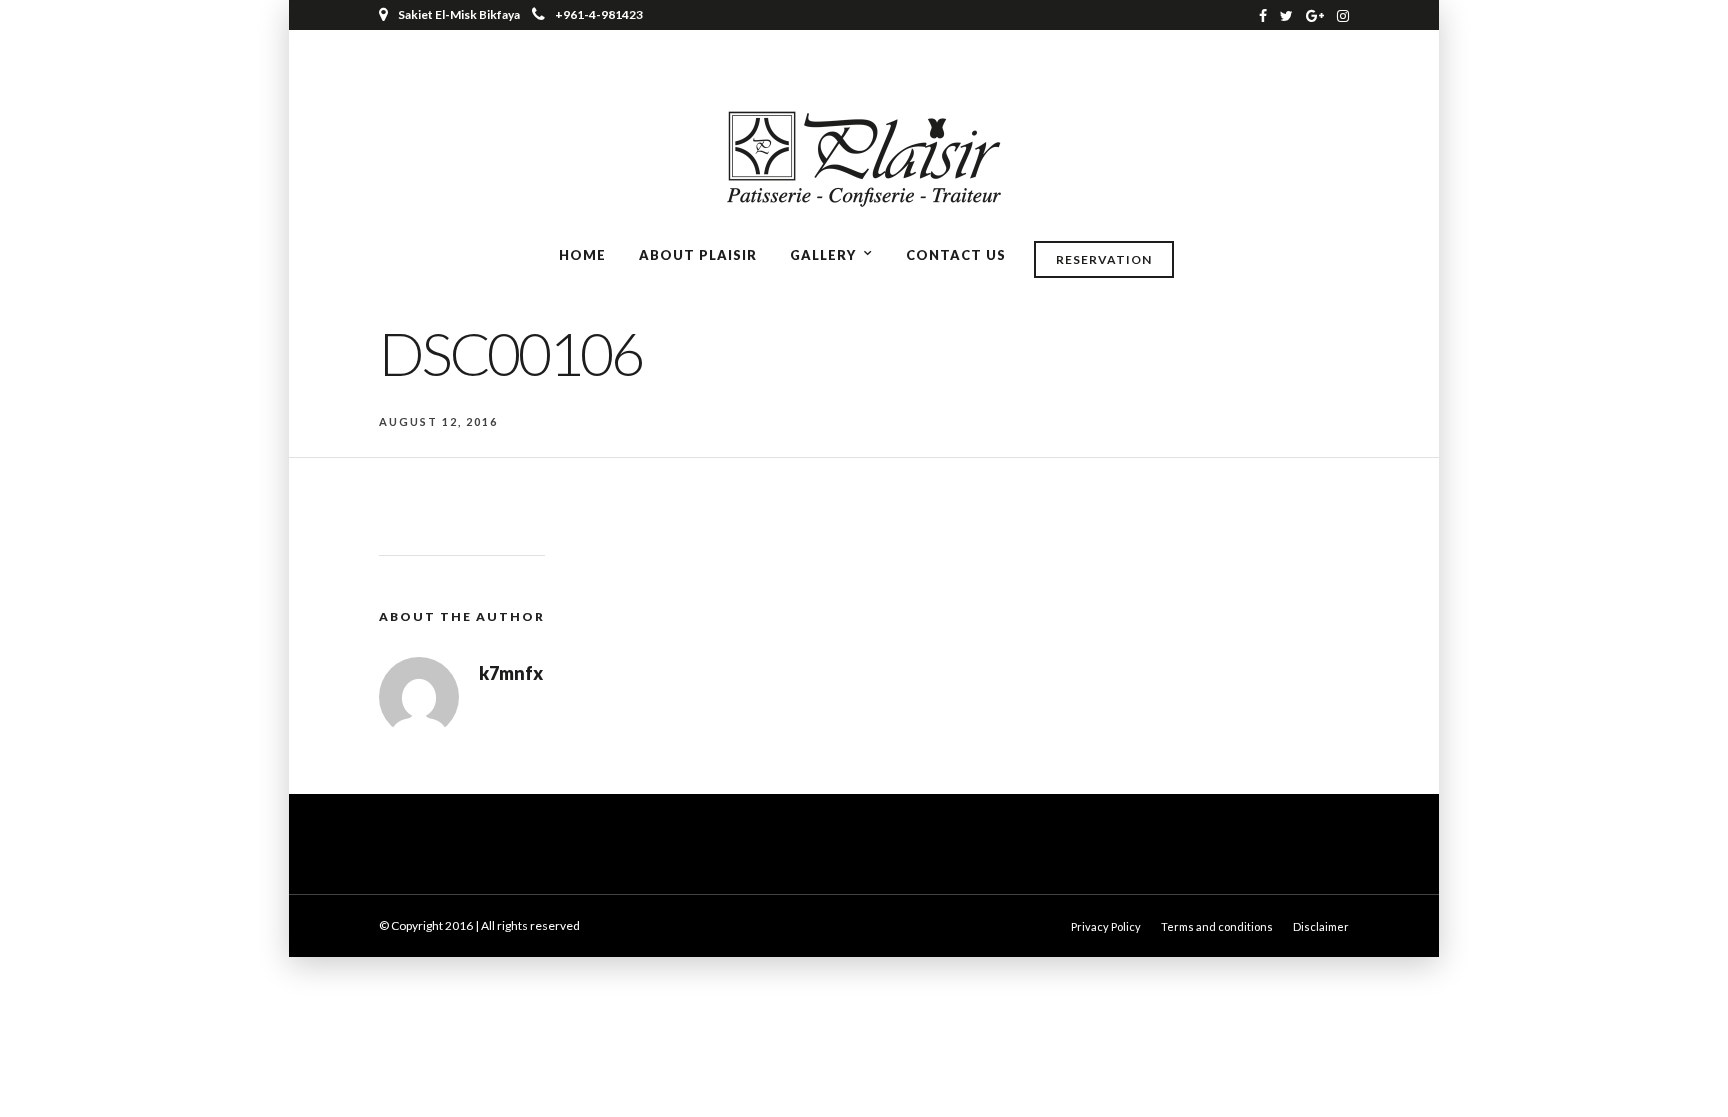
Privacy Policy (1106, 926)
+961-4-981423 (599, 14)
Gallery (823, 255)
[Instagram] (1343, 15)
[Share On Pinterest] (89, 1073)
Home (582, 255)
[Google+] (1315, 15)
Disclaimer (1321, 926)
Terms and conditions (1217, 926)
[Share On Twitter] (59, 1073)
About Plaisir (698, 255)
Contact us (956, 255)
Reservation (1104, 259)
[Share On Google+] (121, 1073)
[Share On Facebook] (32, 1073)
